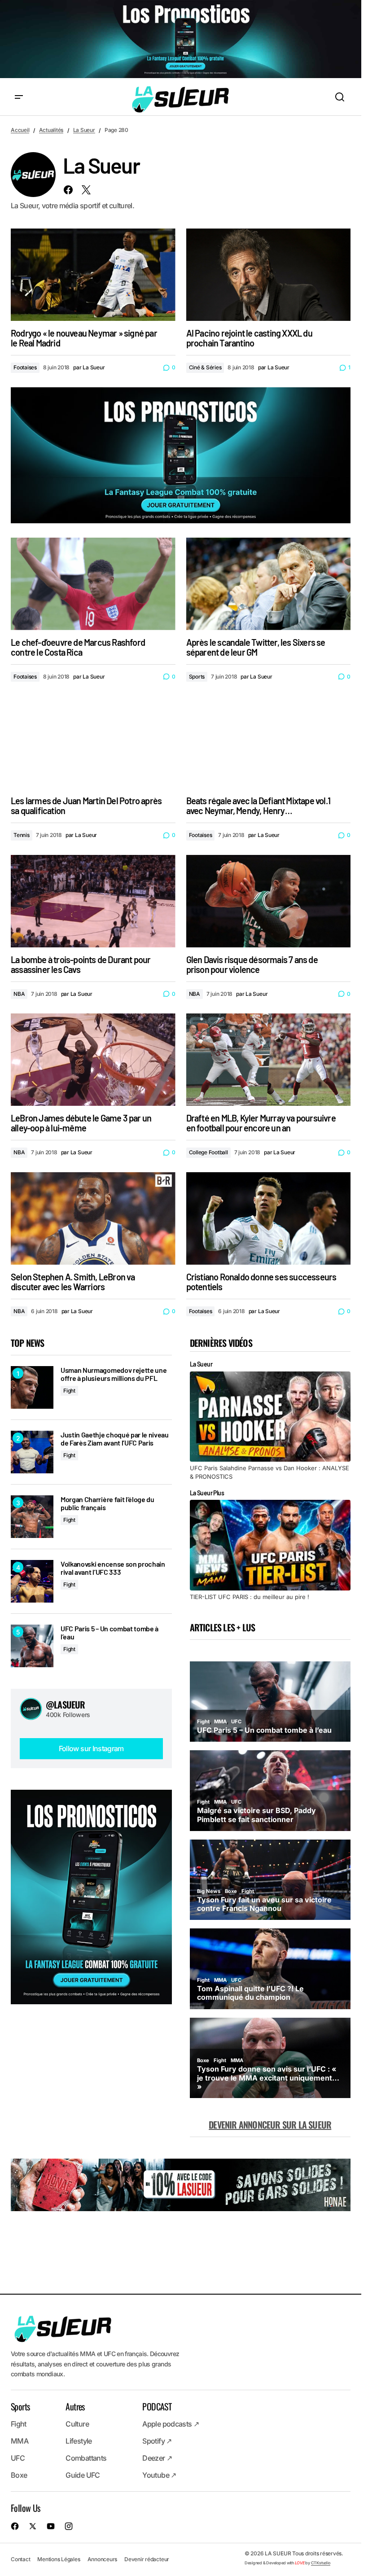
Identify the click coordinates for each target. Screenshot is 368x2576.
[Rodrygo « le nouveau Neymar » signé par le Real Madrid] (93, 275)
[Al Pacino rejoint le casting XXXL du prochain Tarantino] (269, 275)
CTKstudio (321, 2563)
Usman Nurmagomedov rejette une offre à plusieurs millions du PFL (114, 1374)
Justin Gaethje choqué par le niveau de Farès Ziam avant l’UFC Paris (115, 1439)
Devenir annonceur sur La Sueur (270, 2125)
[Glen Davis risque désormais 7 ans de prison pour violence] (269, 901)
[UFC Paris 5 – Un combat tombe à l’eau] (32, 1646)
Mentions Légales (59, 2559)
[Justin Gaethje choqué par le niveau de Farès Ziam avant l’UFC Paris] (32, 1452)
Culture (77, 2424)
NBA (19, 994)
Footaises (25, 367)
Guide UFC (83, 2475)
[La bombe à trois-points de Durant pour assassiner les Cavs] (93, 901)
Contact (20, 2559)
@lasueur (66, 1704)
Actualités (51, 130)
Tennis (22, 835)
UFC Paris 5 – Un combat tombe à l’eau (110, 1632)
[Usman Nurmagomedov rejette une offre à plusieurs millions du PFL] (32, 1387)
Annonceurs (103, 2559)
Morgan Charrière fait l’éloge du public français (107, 1503)
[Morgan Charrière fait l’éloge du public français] (32, 1517)
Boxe (19, 2475)
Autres (75, 2406)
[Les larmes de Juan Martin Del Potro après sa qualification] (93, 742)
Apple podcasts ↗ (171, 2424)
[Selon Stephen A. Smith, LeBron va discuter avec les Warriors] (93, 1218)
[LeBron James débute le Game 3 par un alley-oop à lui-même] (93, 1060)
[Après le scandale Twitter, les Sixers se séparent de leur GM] (269, 584)
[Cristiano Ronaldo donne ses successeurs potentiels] (269, 1218)
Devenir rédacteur (147, 2559)
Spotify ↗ (157, 2441)
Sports (197, 677)
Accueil (20, 130)
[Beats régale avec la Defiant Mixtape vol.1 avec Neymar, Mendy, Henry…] (269, 742)
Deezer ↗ (157, 2458)
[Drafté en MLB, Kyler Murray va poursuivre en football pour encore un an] (269, 1060)
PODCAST (157, 2406)
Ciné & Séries (205, 367)
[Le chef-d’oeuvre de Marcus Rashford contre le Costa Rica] (93, 584)
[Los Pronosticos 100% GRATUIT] (181, 40)
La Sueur (84, 130)
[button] (19, 97)
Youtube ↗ (159, 2475)
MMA (20, 2441)
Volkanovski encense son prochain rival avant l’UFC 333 (113, 1568)
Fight (69, 1391)
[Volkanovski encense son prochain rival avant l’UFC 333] (32, 1581)
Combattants (86, 2458)
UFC (18, 2458)
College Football (208, 1152)
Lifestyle (79, 2441)
